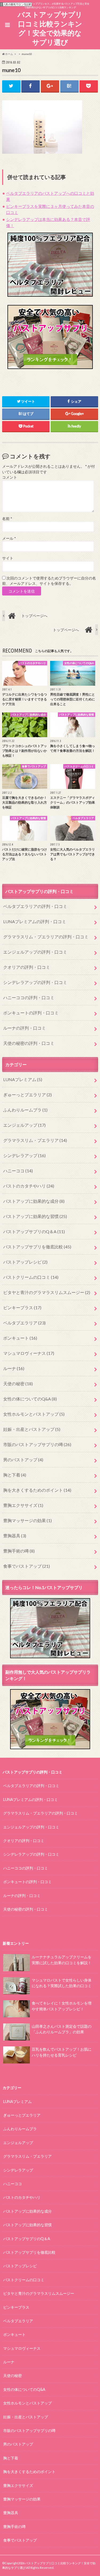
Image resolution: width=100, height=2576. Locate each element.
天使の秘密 (18, 1384)
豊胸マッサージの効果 (27, 1520)
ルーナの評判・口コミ (25, 1028)
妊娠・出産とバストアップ (32, 1429)
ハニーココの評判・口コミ (29, 997)
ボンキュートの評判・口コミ (31, 1013)
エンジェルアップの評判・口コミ (35, 952)
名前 (7, 519)
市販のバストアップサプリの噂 (37, 1444)
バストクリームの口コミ (31, 1277)
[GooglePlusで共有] (50, 86)
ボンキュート (20, 1338)
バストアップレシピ (25, 1262)
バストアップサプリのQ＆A (34, 1231)
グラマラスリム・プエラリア (35, 1140)
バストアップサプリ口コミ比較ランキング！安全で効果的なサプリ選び (50, 28)
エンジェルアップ (24, 1125)
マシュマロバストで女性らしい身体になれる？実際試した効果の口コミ (62, 1983)
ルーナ (14, 1368)
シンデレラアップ (24, 1155)
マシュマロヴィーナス (29, 1353)
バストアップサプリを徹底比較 (37, 1247)
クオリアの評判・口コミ (27, 967)
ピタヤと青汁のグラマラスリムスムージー (47, 1292)
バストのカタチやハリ (29, 1186)
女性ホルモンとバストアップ (34, 1414)
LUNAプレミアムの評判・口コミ (35, 921)
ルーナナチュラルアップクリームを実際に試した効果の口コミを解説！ (62, 1960)
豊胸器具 (15, 1536)
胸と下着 (15, 1475)
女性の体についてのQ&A (30, 1399)
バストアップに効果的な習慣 (35, 1216)
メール (9, 538)
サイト (8, 558)
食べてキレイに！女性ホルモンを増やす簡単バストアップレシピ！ (62, 2006)
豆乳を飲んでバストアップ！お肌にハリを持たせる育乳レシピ (62, 2052)
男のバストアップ (23, 1460)
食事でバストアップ (27, 1566)
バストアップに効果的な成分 (34, 1201)
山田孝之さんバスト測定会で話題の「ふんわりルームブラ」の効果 (62, 2029)
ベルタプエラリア (24, 1323)
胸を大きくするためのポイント (37, 1490)
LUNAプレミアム (23, 1079)
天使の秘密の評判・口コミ (29, 1043)
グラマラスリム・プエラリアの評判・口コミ (46, 937)
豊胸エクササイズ (23, 1505)
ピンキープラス (22, 1307)
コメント (10, 477)
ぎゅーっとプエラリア (27, 1095)
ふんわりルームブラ (25, 1110)
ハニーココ (18, 1171)
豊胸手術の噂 (19, 1551)
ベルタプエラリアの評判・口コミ (35, 906)
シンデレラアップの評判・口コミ (35, 982)
